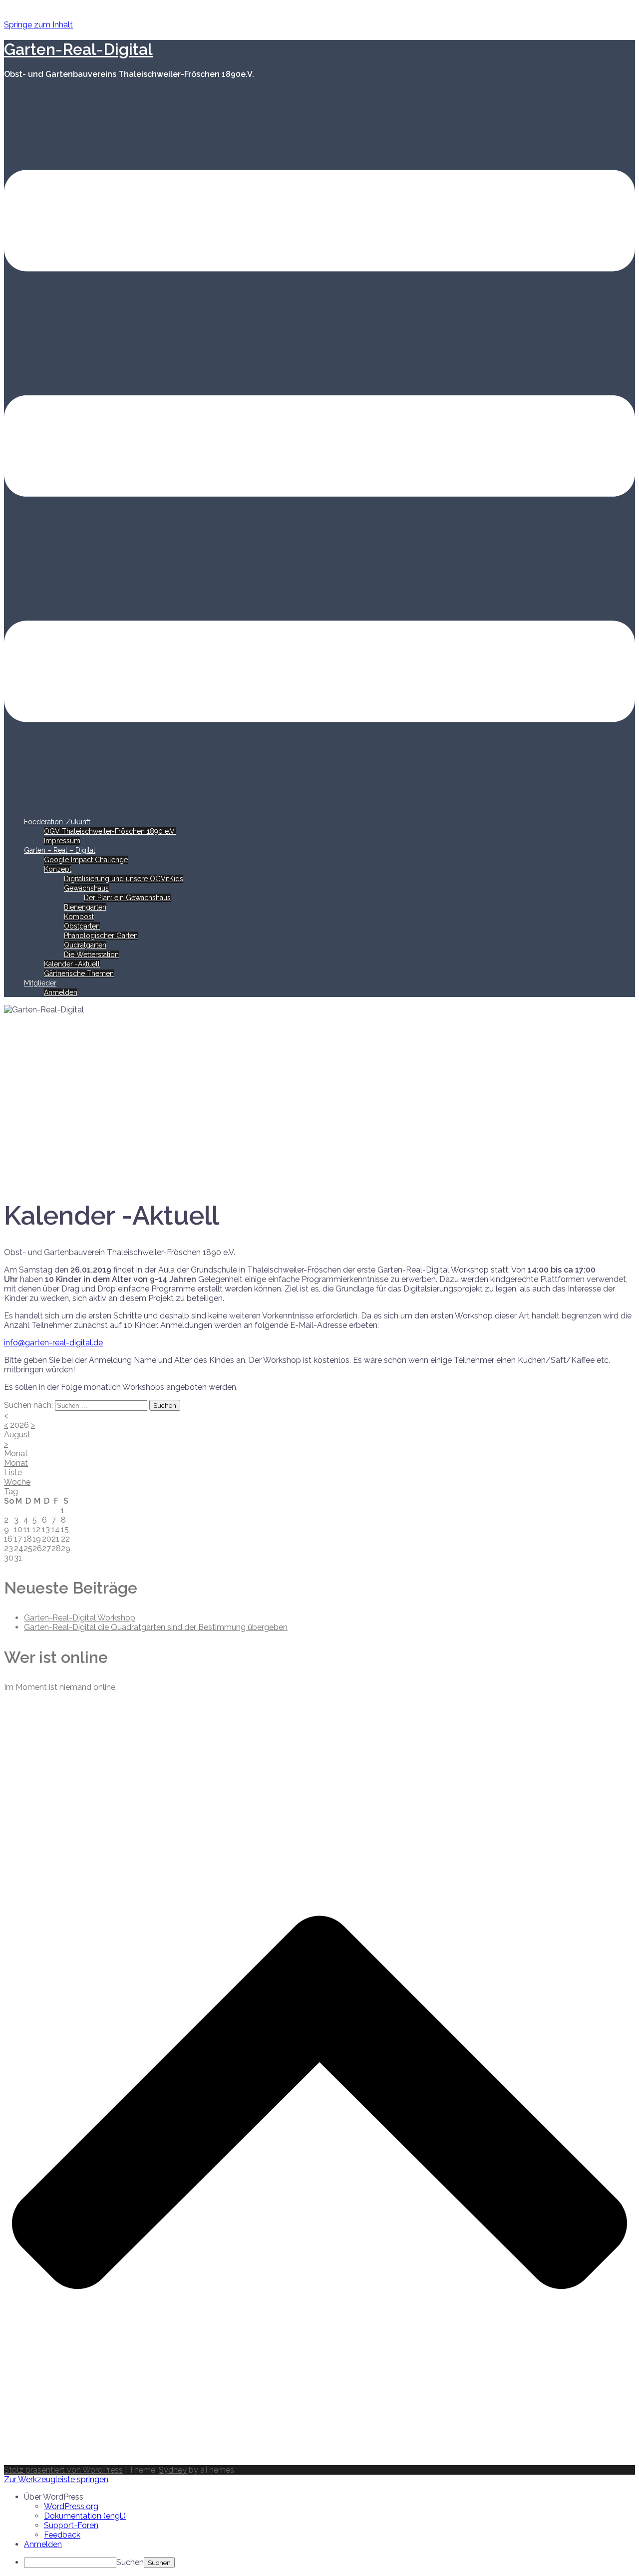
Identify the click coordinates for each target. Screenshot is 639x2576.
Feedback (62, 2535)
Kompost (79, 917)
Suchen (130, 2562)
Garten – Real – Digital (60, 850)
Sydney (173, 2470)
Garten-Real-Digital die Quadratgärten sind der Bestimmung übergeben (156, 1627)
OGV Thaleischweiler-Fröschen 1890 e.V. (110, 831)
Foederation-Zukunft (57, 822)
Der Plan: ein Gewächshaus (127, 898)
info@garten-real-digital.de (53, 1343)
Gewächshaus (86, 888)
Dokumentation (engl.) (85, 2516)
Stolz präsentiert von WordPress (63, 2470)
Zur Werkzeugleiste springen (56, 2479)
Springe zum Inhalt (38, 25)
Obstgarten (82, 926)
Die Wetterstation (91, 955)
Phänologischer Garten (101, 936)
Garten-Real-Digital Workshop (80, 1618)
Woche (17, 1482)
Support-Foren (71, 2525)
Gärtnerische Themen (79, 973)
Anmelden (61, 992)
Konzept (58, 869)
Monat (16, 1463)
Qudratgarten (85, 945)
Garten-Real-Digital (78, 49)
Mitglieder (40, 983)
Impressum (62, 841)
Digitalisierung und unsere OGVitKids (124, 879)
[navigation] (319, 2530)
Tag (11, 1491)
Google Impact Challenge (86, 860)
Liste (13, 1472)
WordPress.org (71, 2506)
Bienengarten (85, 907)
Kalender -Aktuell (72, 964)
